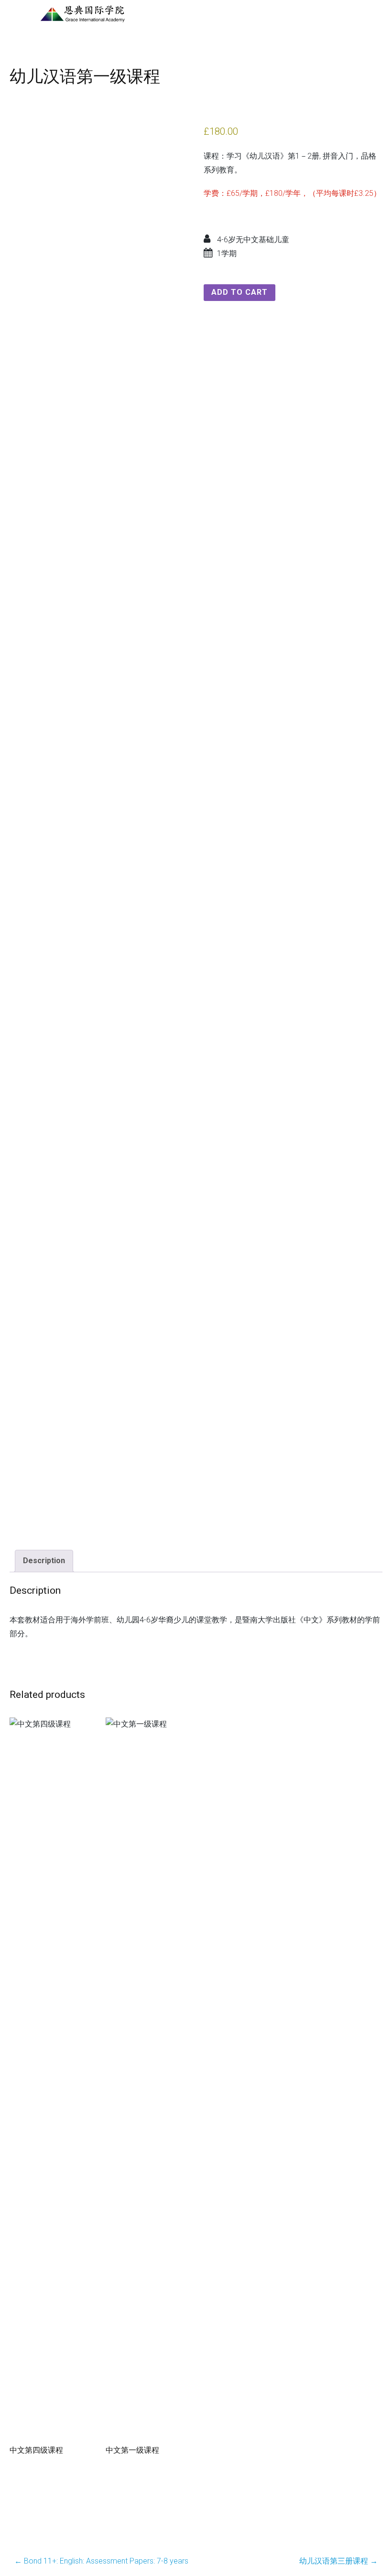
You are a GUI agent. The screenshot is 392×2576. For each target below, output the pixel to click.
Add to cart (240, 292)
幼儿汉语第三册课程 (338, 2561)
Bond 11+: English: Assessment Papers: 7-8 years (101, 2561)
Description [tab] (44, 1561)
